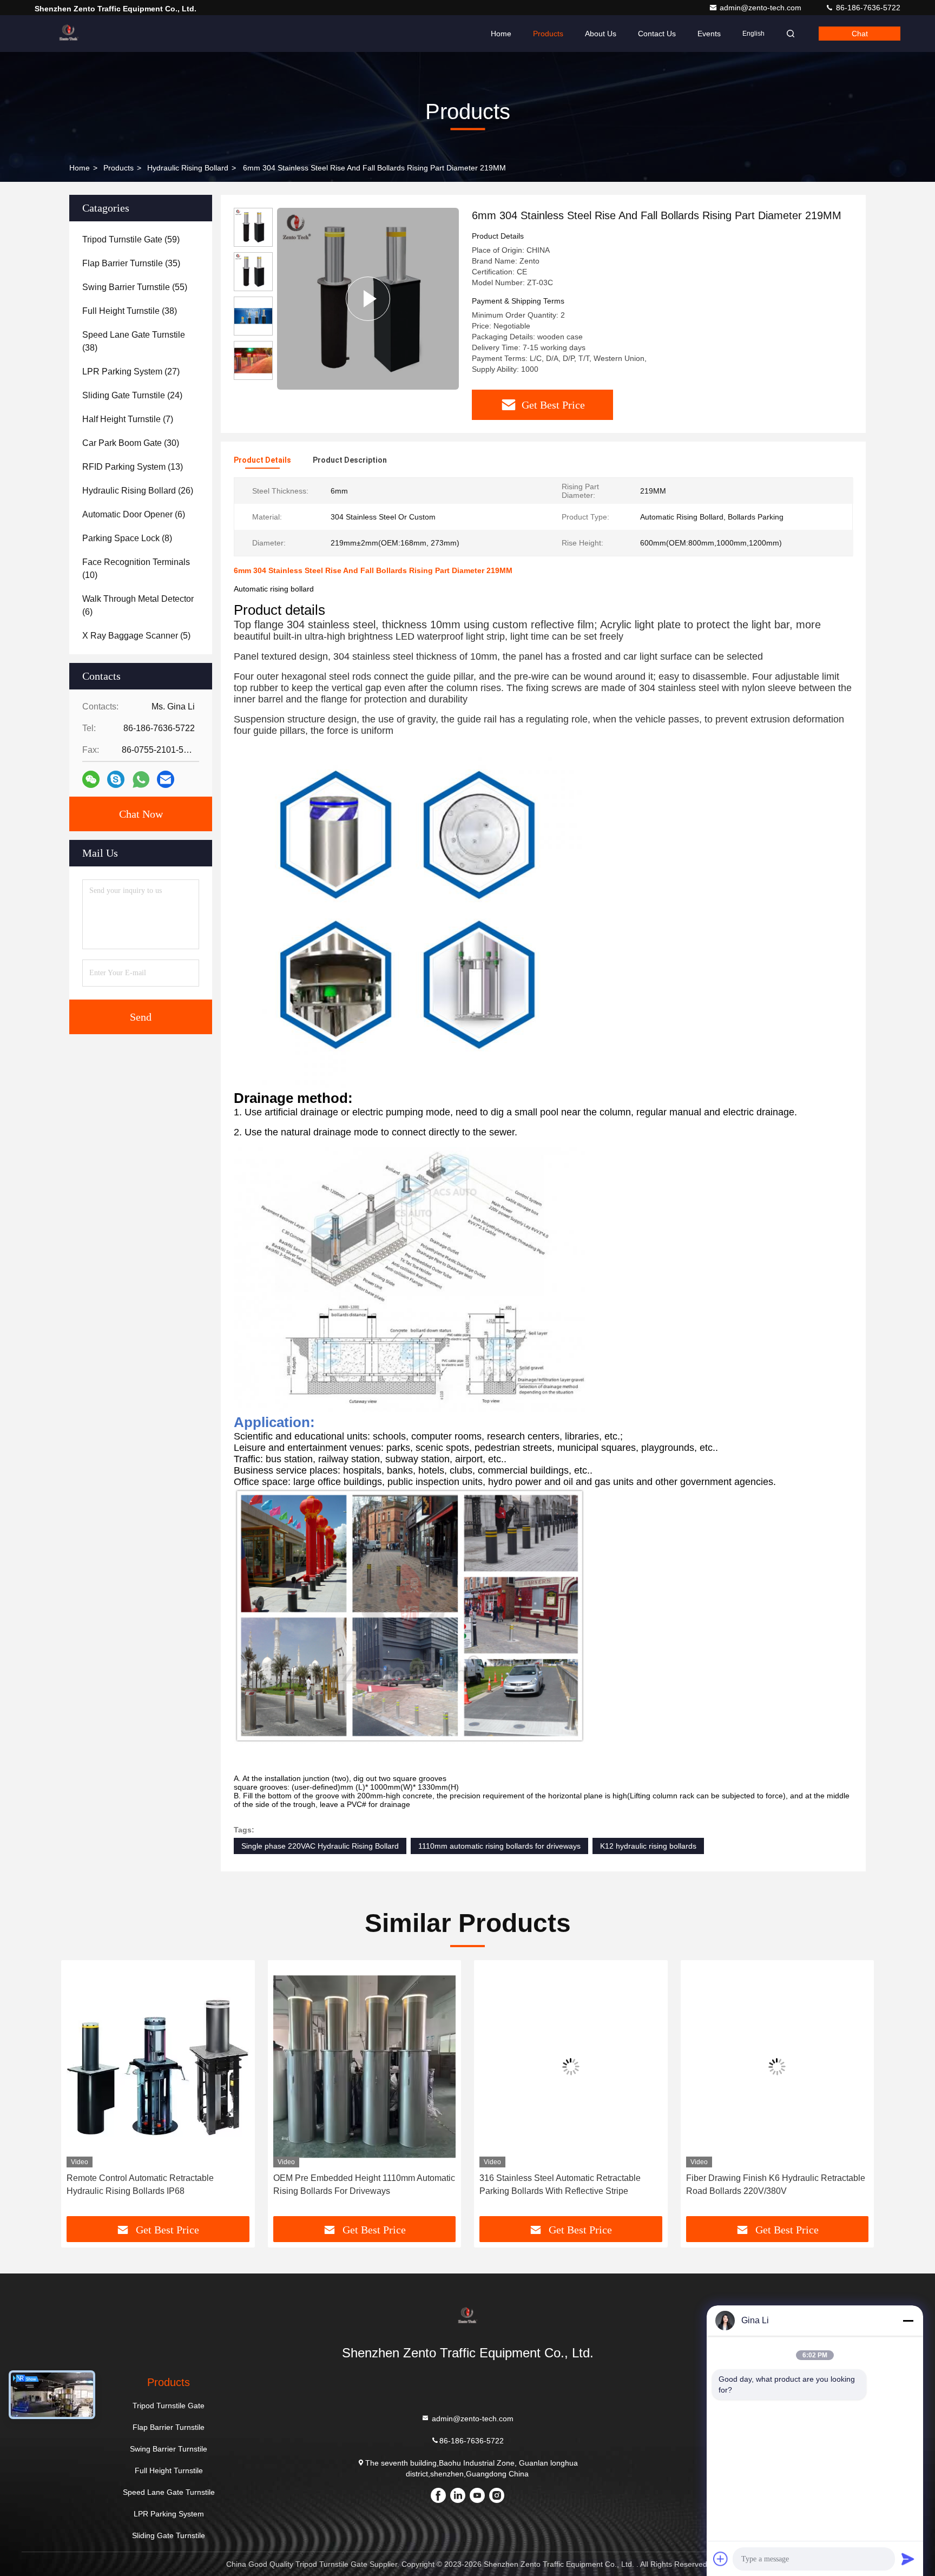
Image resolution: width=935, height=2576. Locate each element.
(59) (131, 239)
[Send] (908, 2559)
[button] (81, 2092)
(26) (138, 491)
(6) (134, 514)
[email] (166, 779)
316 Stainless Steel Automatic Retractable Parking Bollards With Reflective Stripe (354, 2184)
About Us (601, 34)
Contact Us (657, 34)
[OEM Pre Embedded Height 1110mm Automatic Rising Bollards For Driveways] (158, 2066)
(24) (132, 395)
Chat (860, 34)
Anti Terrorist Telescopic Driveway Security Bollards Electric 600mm (768, 2184)
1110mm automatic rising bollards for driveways (499, 1846)
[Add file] (721, 2559)
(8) (127, 538)
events (709, 34)
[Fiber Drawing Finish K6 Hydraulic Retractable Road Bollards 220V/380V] (571, 2066)
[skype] (116, 779)
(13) (133, 467)
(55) (135, 287)
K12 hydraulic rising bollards (648, 1846)
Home (501, 34)
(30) (131, 443)
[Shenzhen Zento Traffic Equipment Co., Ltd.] (69, 34)
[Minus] (908, 2321)
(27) (131, 372)
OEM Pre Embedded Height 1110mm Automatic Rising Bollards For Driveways (157, 2184)
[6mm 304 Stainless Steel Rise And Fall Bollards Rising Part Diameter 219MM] (368, 299)
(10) (136, 569)
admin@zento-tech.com (762, 8)
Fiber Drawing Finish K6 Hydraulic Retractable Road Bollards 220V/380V (569, 2184)
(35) (131, 263)
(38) (130, 311)
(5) (136, 636)
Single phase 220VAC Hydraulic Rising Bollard (320, 1846)
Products (548, 34)
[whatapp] (141, 780)
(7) (128, 419)
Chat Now (141, 814)
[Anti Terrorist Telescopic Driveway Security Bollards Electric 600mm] (778, 2066)
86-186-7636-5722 (867, 8)
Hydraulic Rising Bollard (188, 168)
